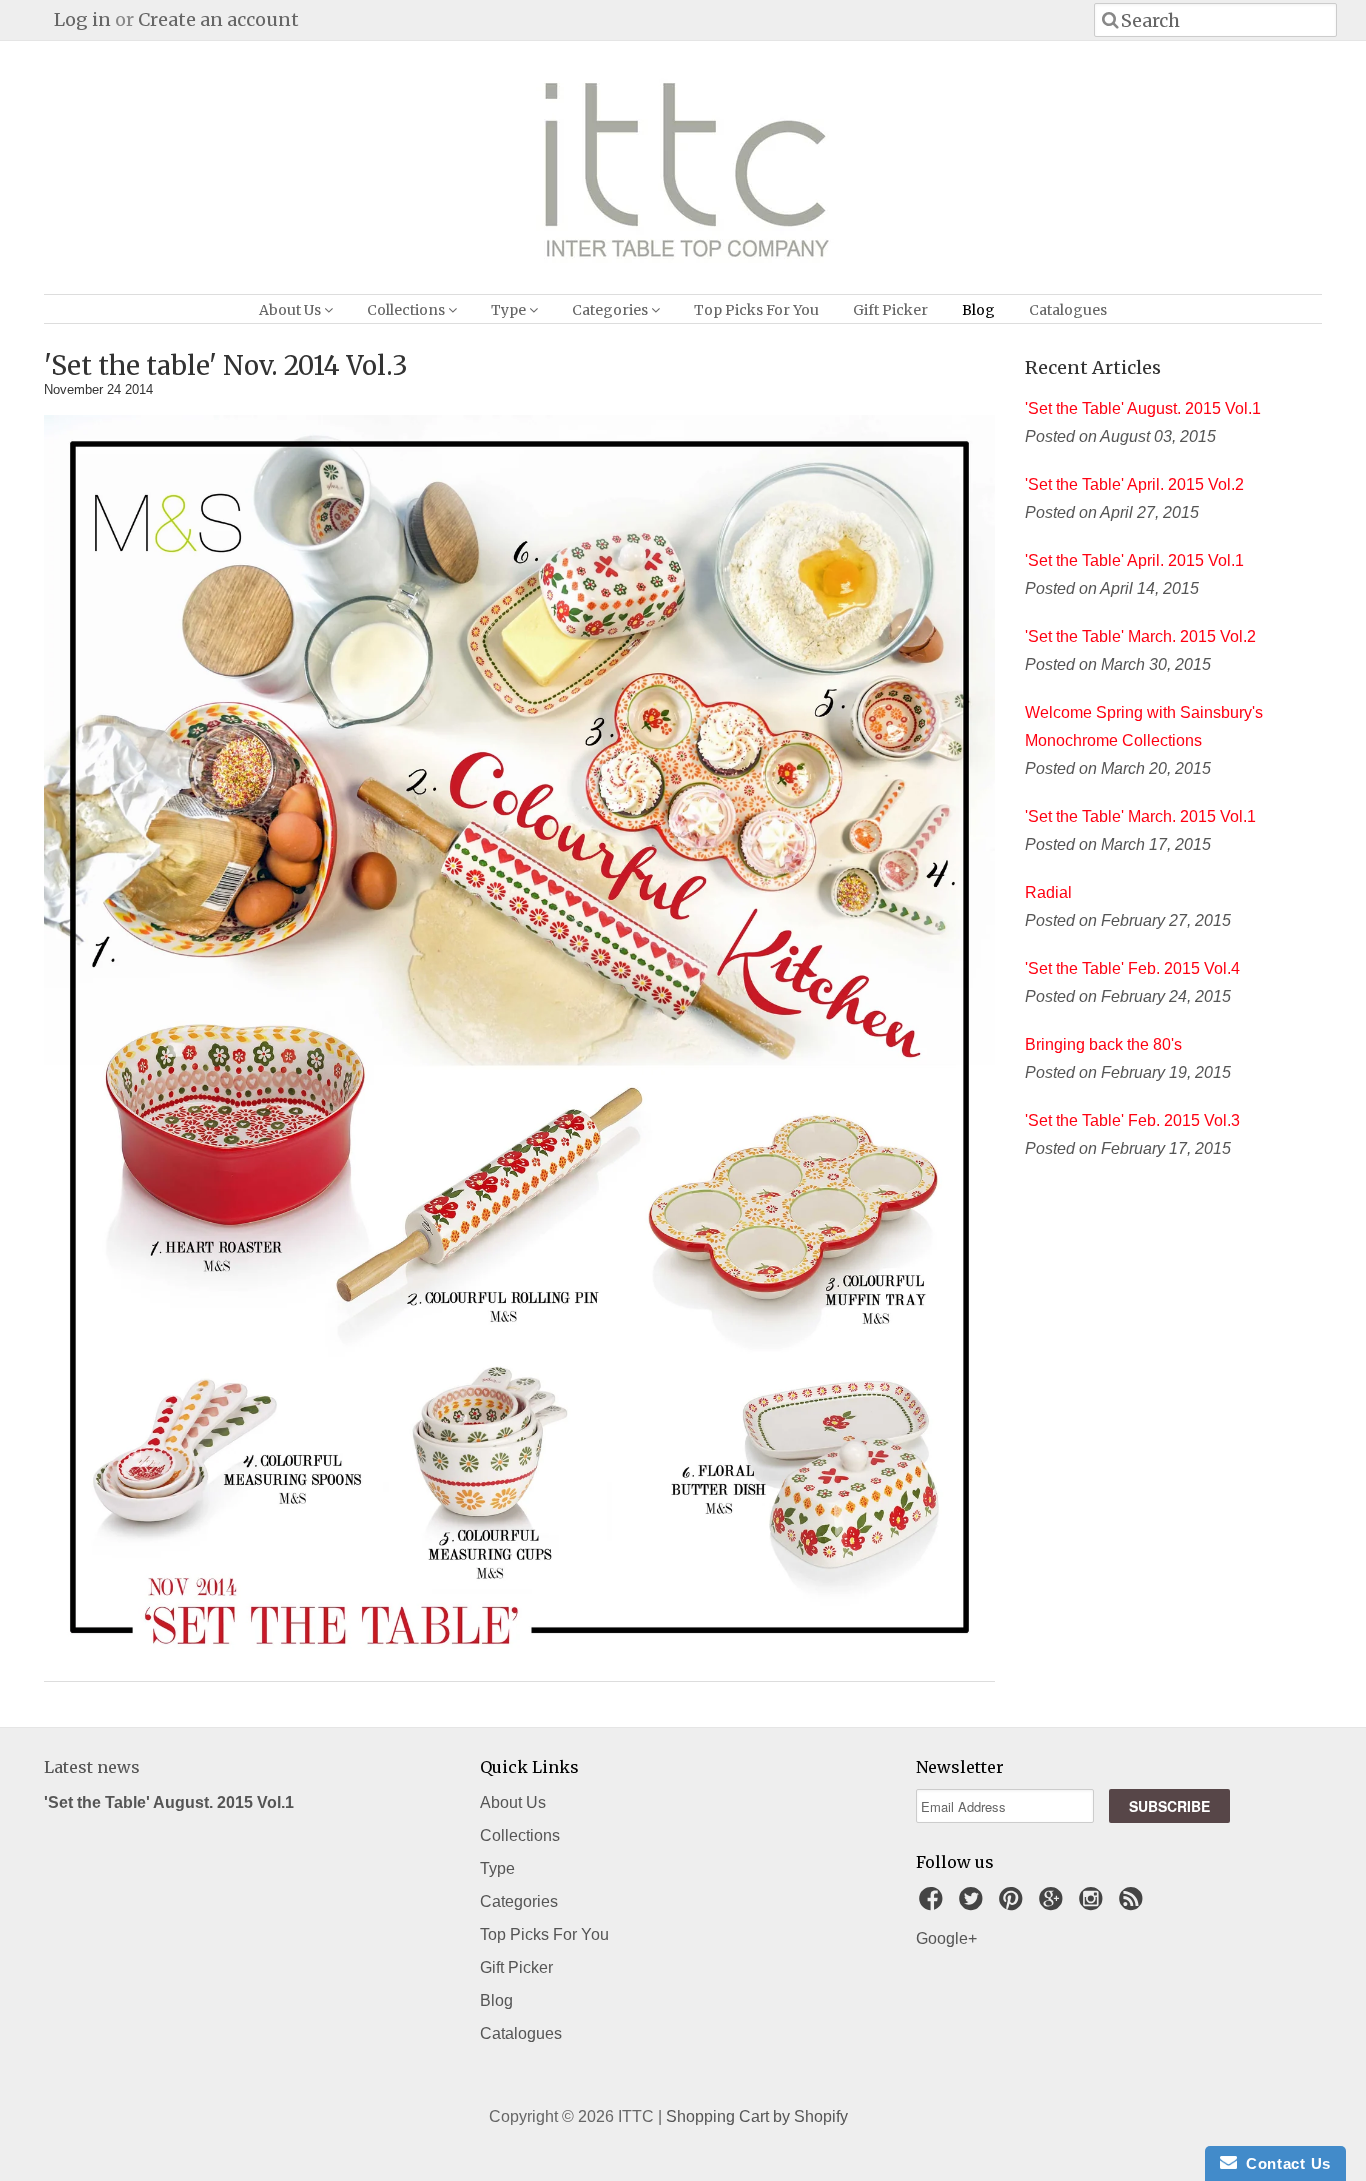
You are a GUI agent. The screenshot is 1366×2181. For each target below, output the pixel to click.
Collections (407, 310)
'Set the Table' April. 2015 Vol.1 (1134, 560)
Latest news (92, 1767)
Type (510, 310)
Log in (82, 19)
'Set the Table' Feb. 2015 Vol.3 (1132, 1120)
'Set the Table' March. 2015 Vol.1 (1140, 816)
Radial (1048, 892)
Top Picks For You (756, 310)
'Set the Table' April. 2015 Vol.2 (1134, 484)
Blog (978, 310)
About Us (291, 310)
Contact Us (1284, 2163)
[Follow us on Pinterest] (1014, 1904)
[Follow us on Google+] (1054, 1904)
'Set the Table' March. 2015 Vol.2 (1140, 636)
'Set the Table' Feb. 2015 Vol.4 (1132, 968)
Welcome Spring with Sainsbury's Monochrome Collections (1144, 726)
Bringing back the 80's (1103, 1044)
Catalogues (1068, 310)
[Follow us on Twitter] (974, 1904)
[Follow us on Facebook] (934, 1904)
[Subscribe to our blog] (1134, 1904)
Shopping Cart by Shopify (757, 2116)
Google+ (946, 1938)
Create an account (218, 19)
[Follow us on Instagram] (1094, 1904)
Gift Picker (890, 310)
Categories (611, 310)
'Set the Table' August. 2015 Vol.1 (1143, 408)
